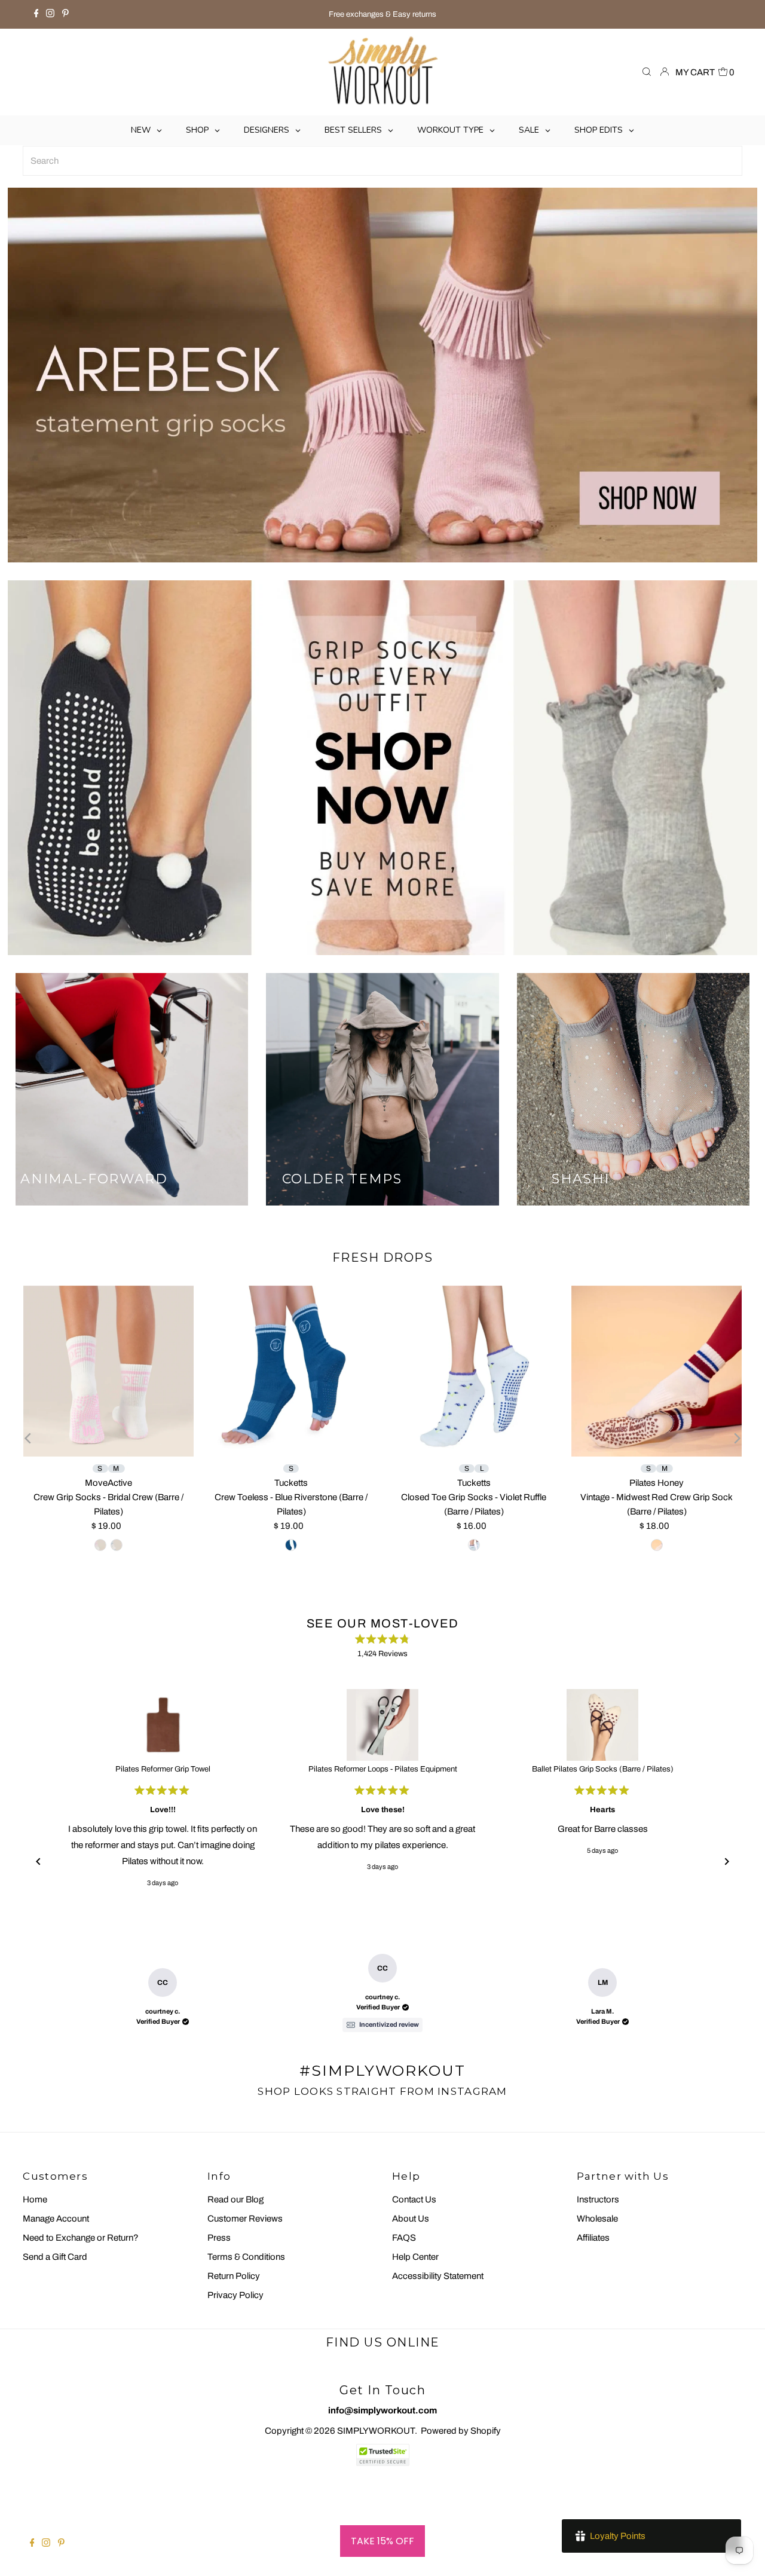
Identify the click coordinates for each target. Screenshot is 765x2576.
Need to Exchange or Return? (81, 2238)
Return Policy (234, 2276)
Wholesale (597, 2219)
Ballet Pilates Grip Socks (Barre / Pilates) (603, 1769)
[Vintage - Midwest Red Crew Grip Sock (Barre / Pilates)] (657, 1371)
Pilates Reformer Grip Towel (163, 1769)
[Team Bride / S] (117, 1545)
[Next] (736, 1438)
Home (35, 2199)
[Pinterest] (65, 14)
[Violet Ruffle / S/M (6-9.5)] (474, 1545)
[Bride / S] (100, 1545)
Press (219, 2238)
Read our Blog (235, 2199)
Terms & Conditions (246, 2257)
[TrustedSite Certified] (382, 2455)
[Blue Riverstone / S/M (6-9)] (291, 1545)
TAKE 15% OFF (382, 2541)
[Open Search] (647, 73)
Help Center (415, 2257)
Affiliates (593, 2238)
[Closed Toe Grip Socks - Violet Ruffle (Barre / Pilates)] (474, 1371)
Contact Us (414, 2199)
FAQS (404, 2238)
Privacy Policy (235, 2295)
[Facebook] (36, 14)
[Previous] (29, 1438)
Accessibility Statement (438, 2276)
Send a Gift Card (55, 2257)
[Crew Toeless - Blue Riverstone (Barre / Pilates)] (291, 1371)
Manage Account (56, 2219)
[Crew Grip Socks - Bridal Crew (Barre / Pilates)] (109, 1371)
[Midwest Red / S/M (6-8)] (657, 1545)
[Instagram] (50, 14)
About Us (411, 2219)
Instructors (598, 2199)
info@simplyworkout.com (382, 2410)
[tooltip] (382, 2025)
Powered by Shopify (461, 2431)
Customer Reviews (245, 2219)
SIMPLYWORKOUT (376, 2431)
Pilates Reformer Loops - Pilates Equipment (383, 1769)
